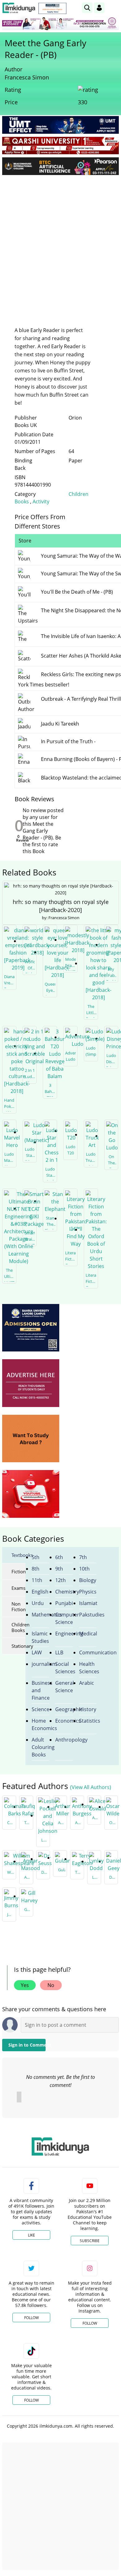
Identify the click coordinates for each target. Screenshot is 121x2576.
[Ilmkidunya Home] (19, 8)
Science (40, 1709)
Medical (88, 1634)
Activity (41, 501)
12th (60, 1580)
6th (59, 1557)
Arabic (87, 1683)
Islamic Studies (40, 1637)
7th (83, 1557)
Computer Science (64, 1618)
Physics (88, 1592)
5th (36, 1557)
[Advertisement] (60, 243)
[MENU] (114, 8)
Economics (64, 1721)
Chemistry (64, 1592)
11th (37, 1580)
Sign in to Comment (27, 2045)
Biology (88, 1580)
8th (36, 1569)
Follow (31, 2318)
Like (31, 2235)
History (88, 1709)
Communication (88, 1652)
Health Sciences (88, 1668)
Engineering (64, 1634)
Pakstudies (88, 1615)
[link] (52, 8)
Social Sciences (64, 1668)
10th (84, 1569)
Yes (25, 1985)
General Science (64, 1687)
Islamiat (88, 1603)
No (51, 1985)
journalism (40, 1664)
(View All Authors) (91, 1787)
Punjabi (64, 1603)
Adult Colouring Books (40, 1747)
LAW (37, 1652)
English (40, 1592)
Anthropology (64, 1740)
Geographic (64, 1709)
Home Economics (40, 1724)
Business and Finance (40, 1690)
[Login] (99, 8)
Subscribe (90, 2241)
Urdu (38, 1603)
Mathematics (40, 1615)
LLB (59, 1652)
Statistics (88, 1721)
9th (59, 1569)
